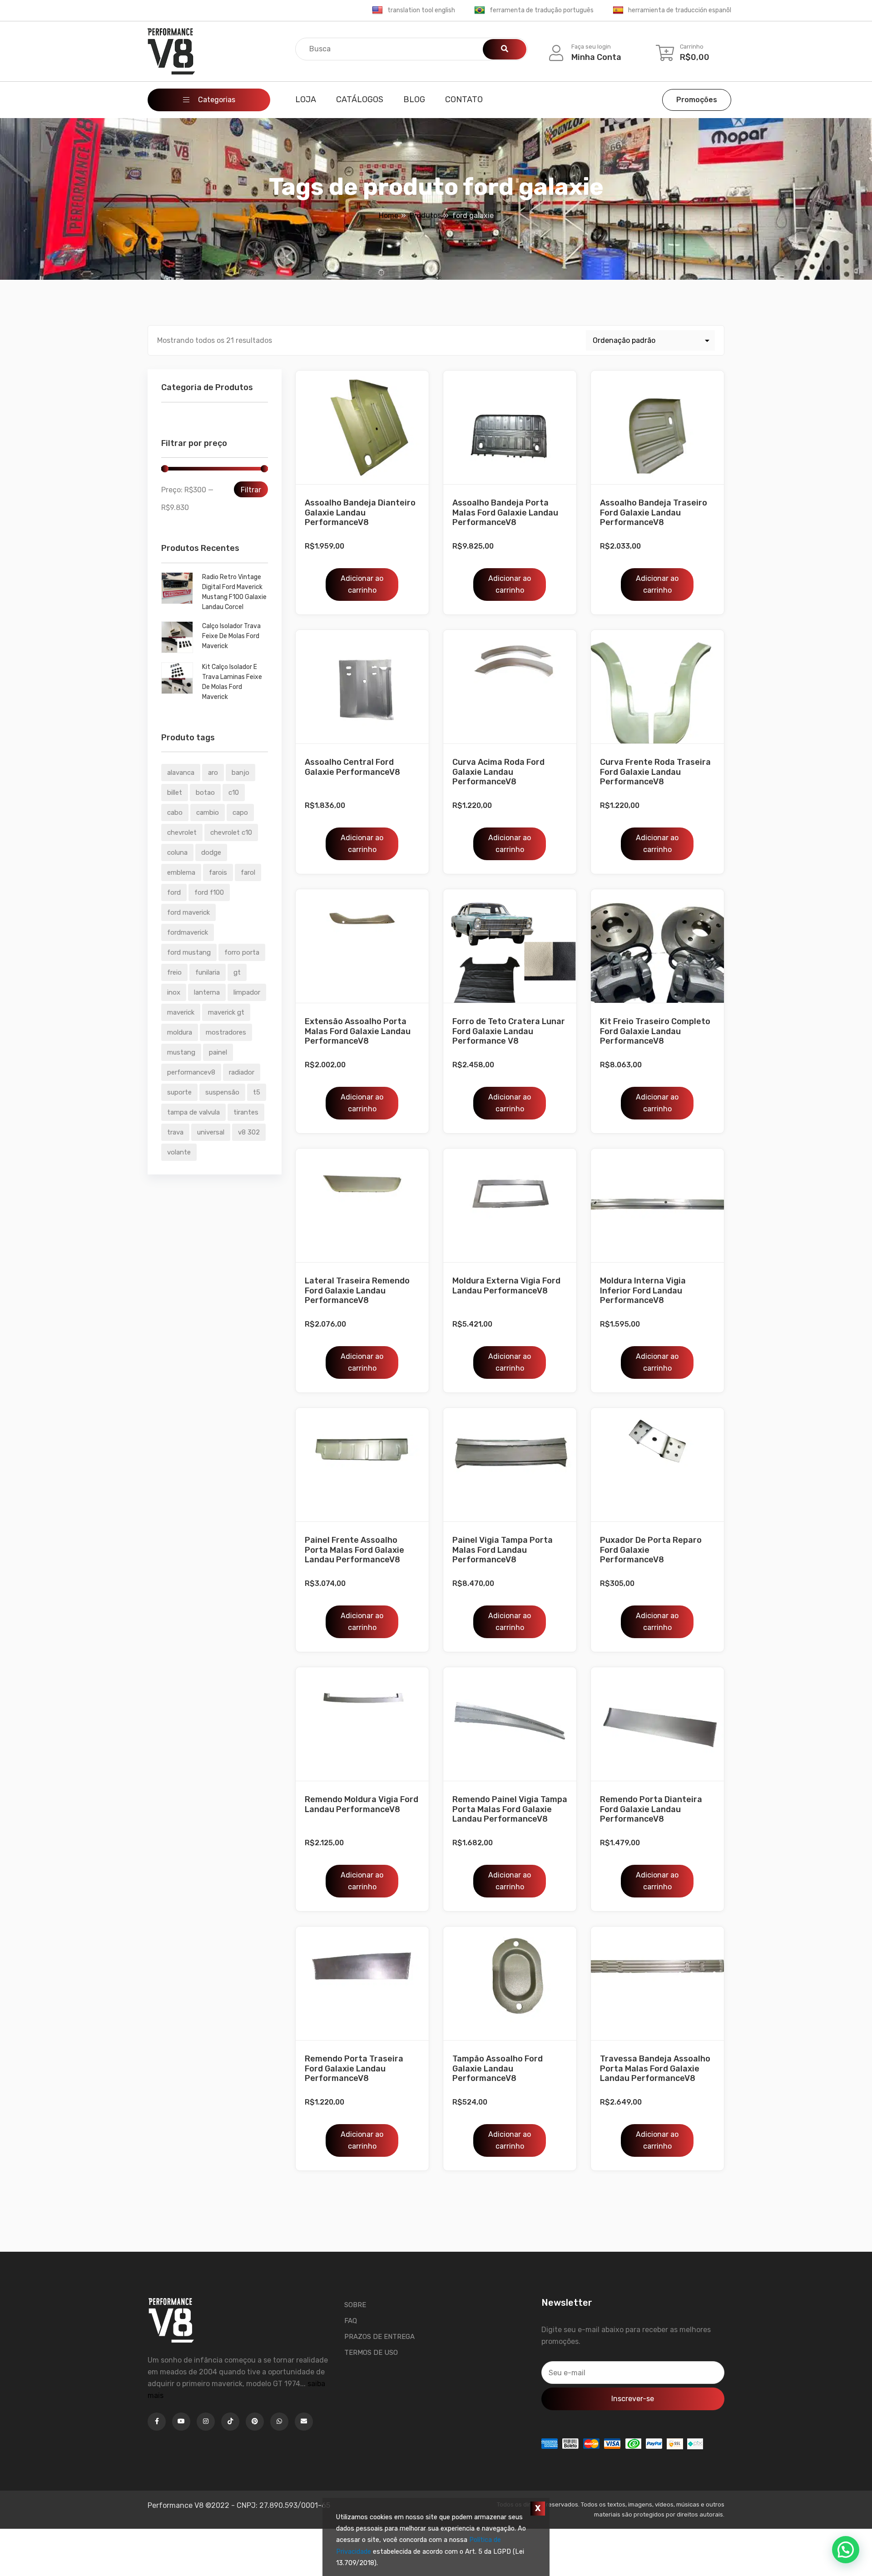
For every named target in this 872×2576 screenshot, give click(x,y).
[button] (846, 2550)
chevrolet (182, 832)
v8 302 (249, 1132)
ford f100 (209, 892)
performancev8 (191, 1072)
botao (205, 793)
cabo (175, 812)
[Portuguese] (480, 10)
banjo (240, 773)
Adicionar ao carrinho (362, 584)
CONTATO (464, 99)
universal (211, 1132)
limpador (247, 992)
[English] (377, 10)
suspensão (222, 1092)
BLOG (414, 99)
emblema (181, 872)
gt (237, 972)
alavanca (181, 773)
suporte (179, 1092)
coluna (177, 852)
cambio (208, 812)
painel (218, 1052)
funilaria (208, 972)
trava (175, 1132)
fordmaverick (188, 932)
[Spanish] (618, 10)
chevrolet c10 (231, 832)
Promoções (697, 100)
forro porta (242, 952)
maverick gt (226, 1012)
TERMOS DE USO (371, 2353)
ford (174, 892)
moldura (180, 1032)
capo (240, 812)
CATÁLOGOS (360, 99)
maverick (181, 1012)
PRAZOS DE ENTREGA (379, 2337)
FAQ (351, 2321)
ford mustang (189, 952)
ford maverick (188, 912)
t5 (257, 1092)
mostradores (226, 1032)
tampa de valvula (193, 1112)
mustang (181, 1052)
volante (179, 1152)
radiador (242, 1072)
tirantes (246, 1112)
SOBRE (355, 2305)
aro (213, 773)
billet (175, 793)
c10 (234, 793)
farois (218, 872)
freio (174, 972)
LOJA (306, 99)
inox (174, 992)
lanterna (207, 992)
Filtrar (251, 490)
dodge (211, 852)
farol (248, 872)
